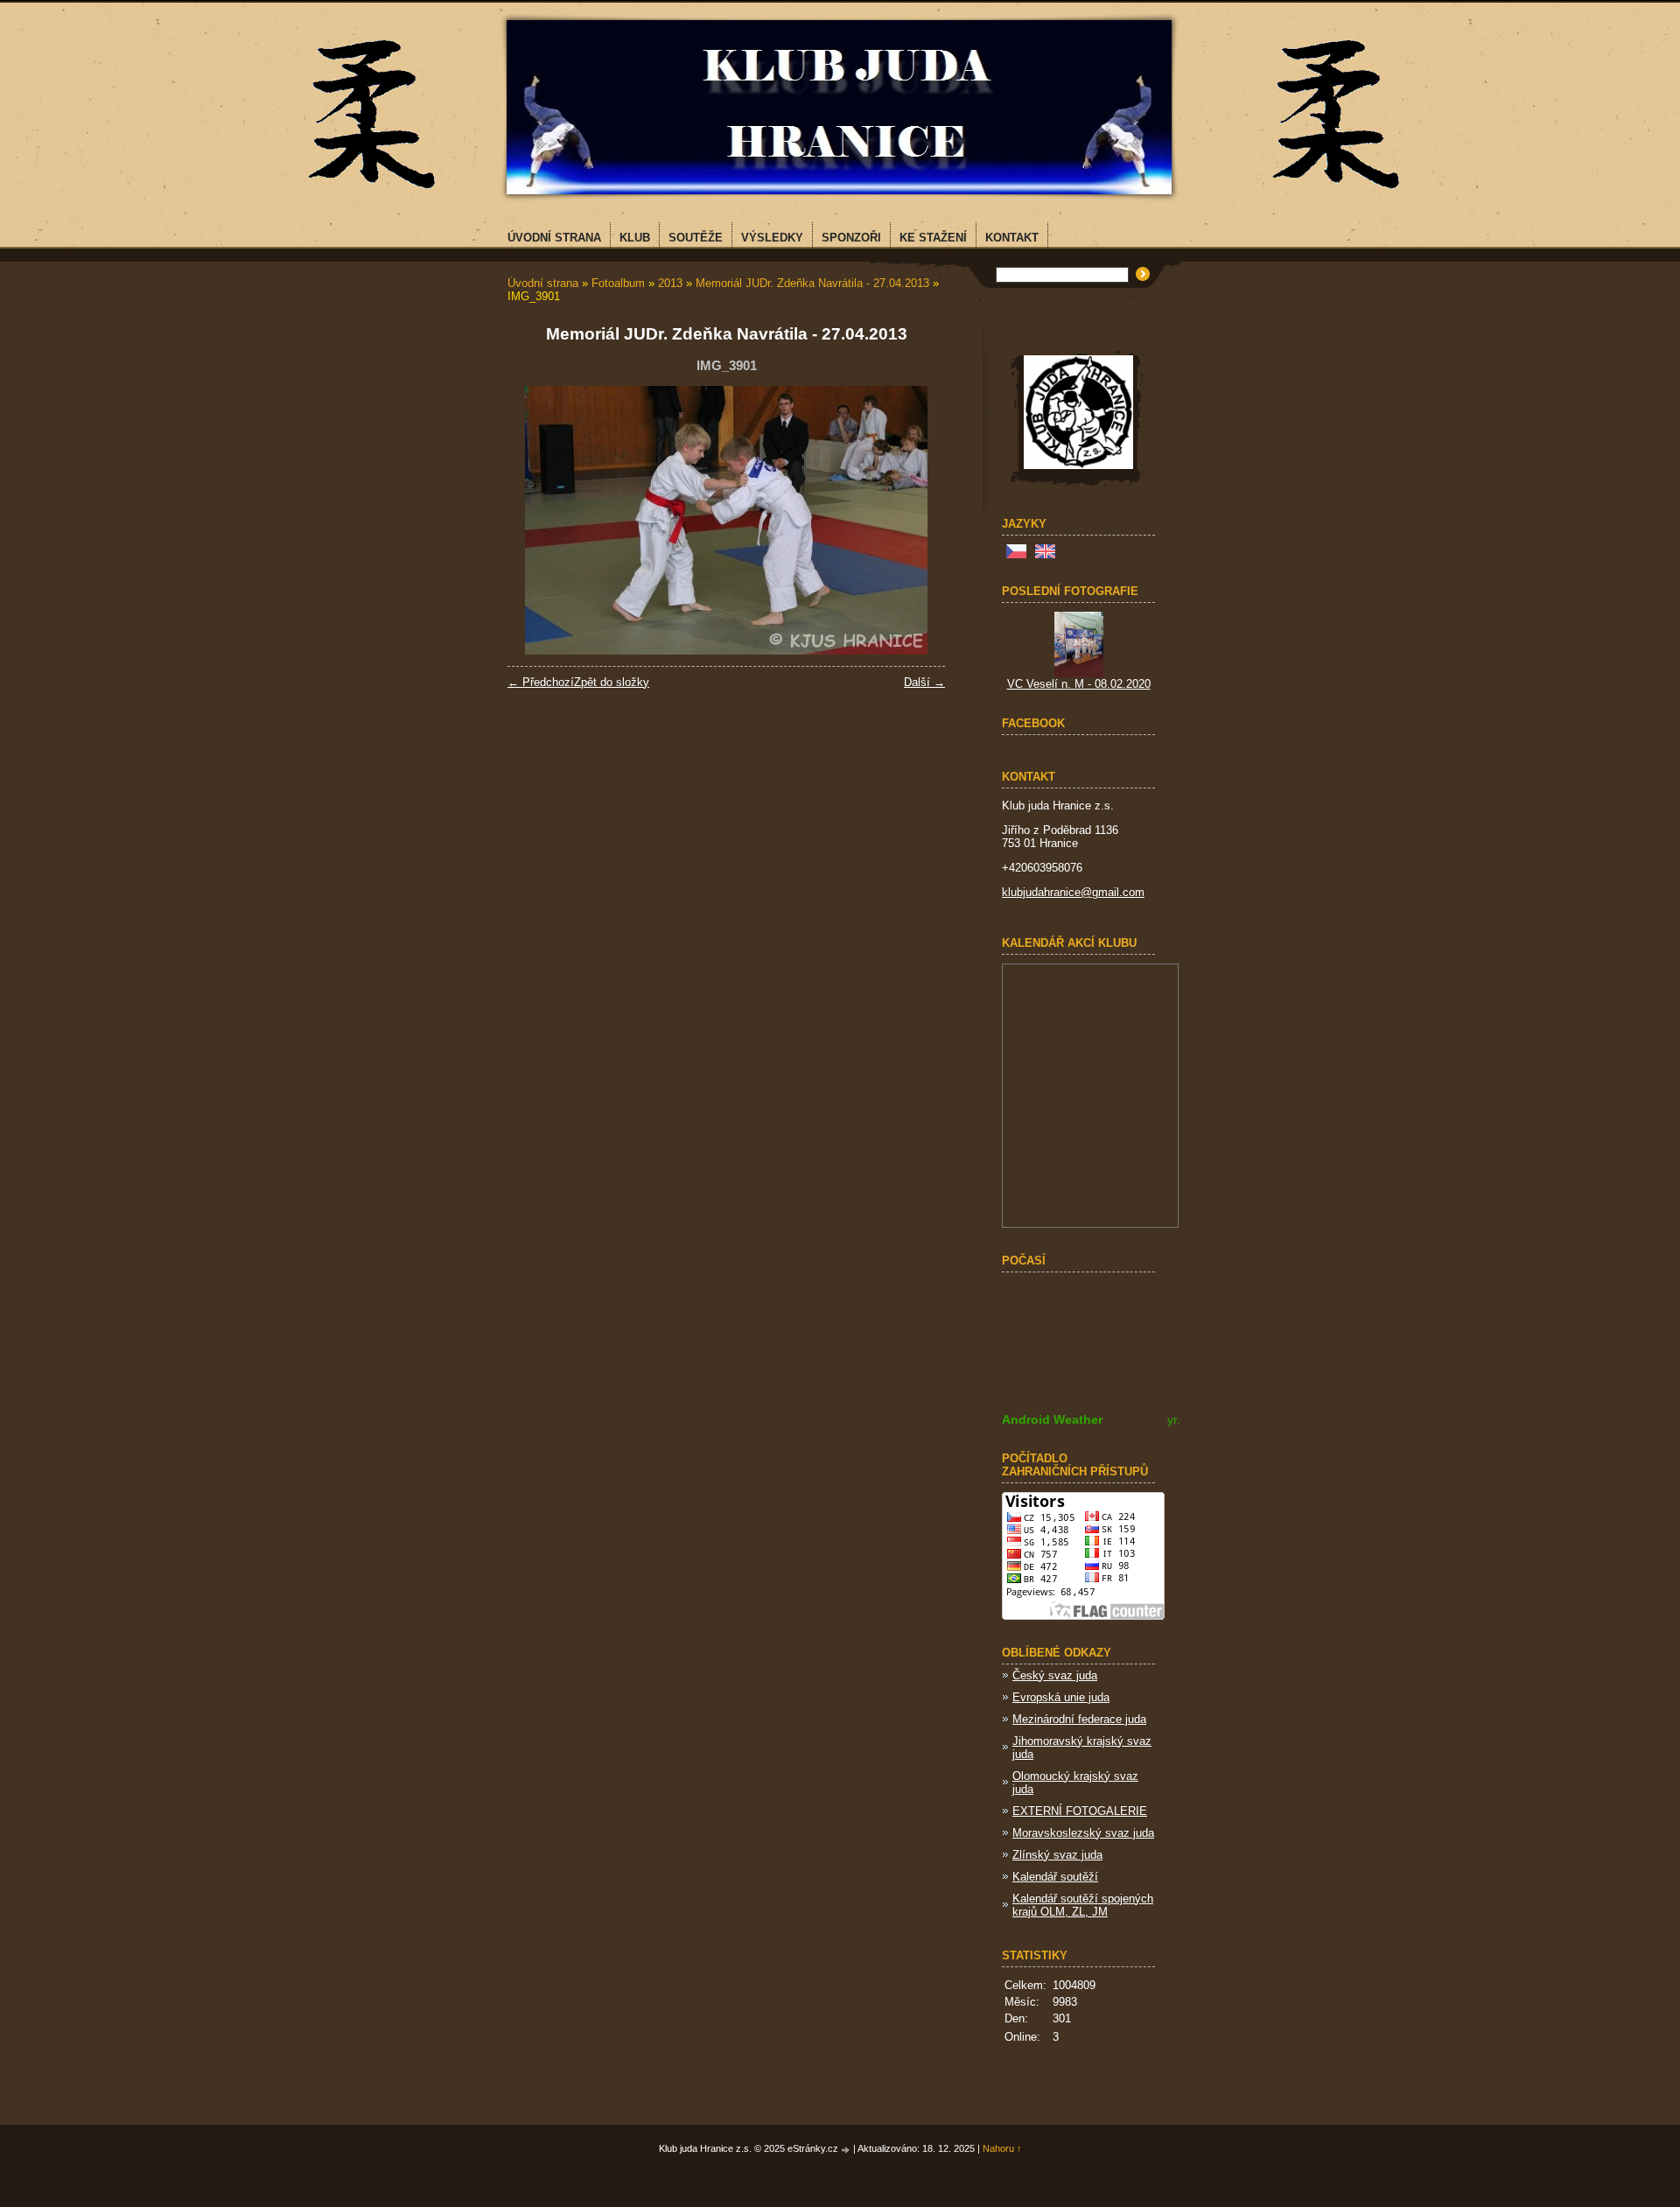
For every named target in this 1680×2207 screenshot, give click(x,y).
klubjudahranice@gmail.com (1073, 892)
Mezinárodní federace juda (1079, 1719)
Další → (924, 682)
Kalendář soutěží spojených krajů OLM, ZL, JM (1083, 1905)
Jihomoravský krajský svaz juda (1082, 1748)
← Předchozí (541, 682)
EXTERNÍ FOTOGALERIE (1080, 1811)
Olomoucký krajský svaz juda (1075, 1783)
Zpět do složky (612, 682)
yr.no (1181, 1419)
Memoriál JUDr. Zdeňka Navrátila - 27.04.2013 (812, 283)
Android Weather (1052, 1419)
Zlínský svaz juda (1057, 1855)
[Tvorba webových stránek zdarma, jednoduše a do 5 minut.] (847, 2150)
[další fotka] (917, 520)
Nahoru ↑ (1002, 2148)
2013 (670, 283)
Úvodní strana (543, 283)
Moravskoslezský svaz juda (1083, 1833)
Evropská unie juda (1061, 1697)
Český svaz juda (1055, 1675)
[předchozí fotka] (536, 520)
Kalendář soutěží (1055, 1877)
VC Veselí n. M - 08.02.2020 (1079, 684)
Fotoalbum (618, 283)
